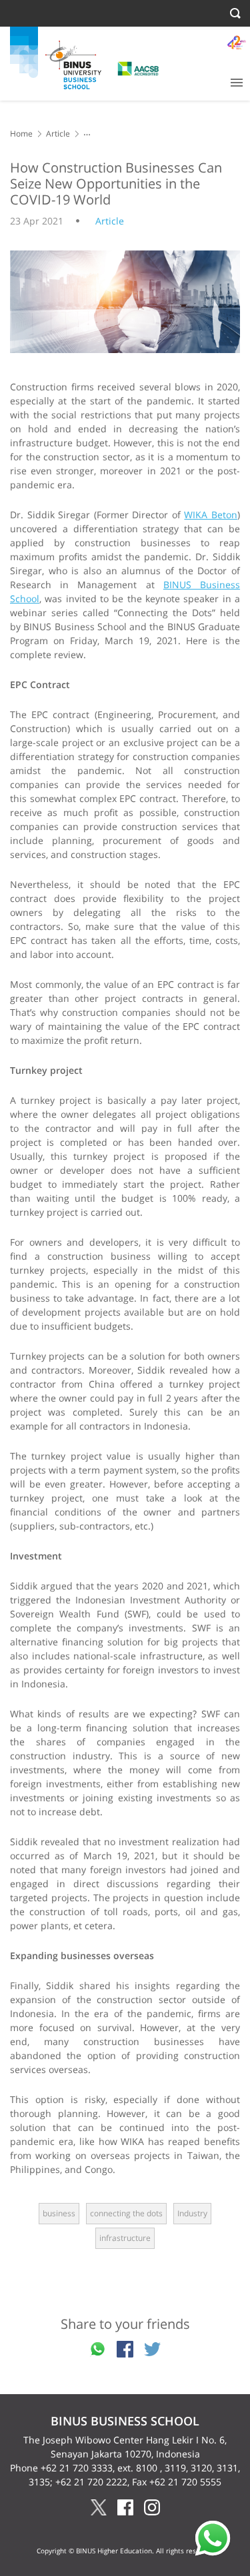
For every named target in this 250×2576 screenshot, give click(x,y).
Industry (192, 2213)
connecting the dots (126, 2213)
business (59, 2213)
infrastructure (125, 2238)
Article (58, 134)
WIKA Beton (211, 515)
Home (21, 134)
